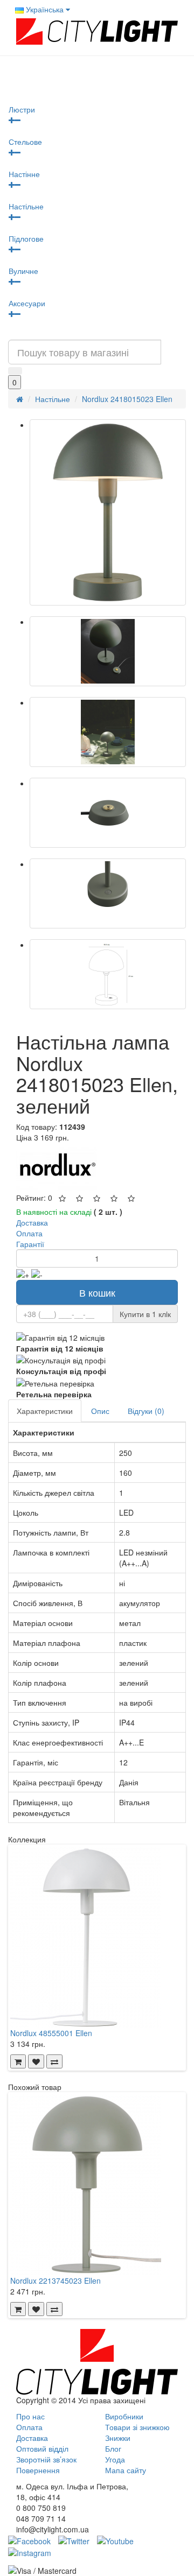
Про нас (30, 2416)
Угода (115, 2459)
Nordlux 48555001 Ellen (51, 2033)
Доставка (32, 2438)
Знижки (118, 2438)
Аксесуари (27, 303)
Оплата (29, 2427)
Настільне (26, 206)
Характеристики (45, 1411)
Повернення (38, 2470)
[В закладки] (36, 2061)
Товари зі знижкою (137, 2427)
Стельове (25, 142)
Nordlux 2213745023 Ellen (56, 2281)
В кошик (97, 1292)
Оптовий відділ (42, 2448)
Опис (100, 1411)
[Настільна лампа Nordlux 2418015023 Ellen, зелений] (108, 512)
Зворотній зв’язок (46, 2459)
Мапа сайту (126, 2470)
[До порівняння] (54, 2061)
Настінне (24, 174)
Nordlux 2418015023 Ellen (127, 399)
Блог (113, 2448)
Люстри (22, 109)
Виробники (124, 2416)
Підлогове (26, 238)
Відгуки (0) (146, 1411)
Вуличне (23, 271)
